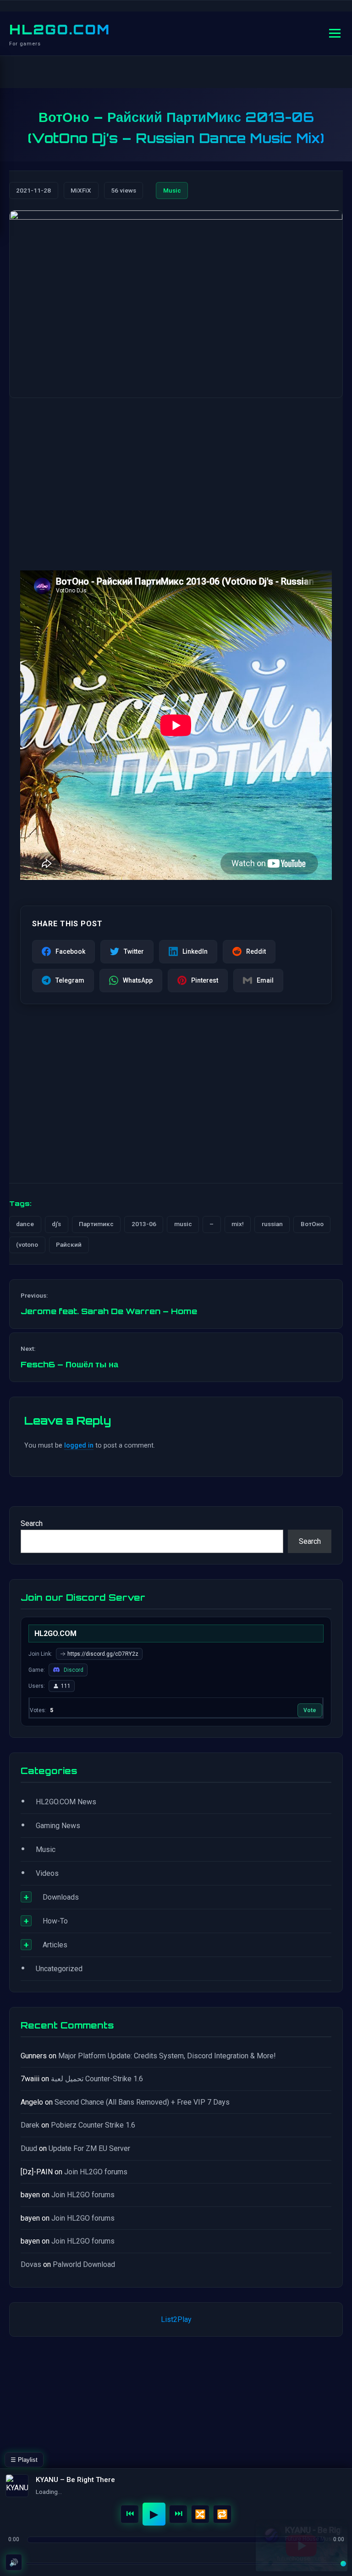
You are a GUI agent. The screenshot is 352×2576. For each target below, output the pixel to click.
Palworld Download (84, 2264)
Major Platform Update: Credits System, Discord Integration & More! (167, 2056)
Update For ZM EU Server (89, 2148)
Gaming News (58, 1826)
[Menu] (335, 33)
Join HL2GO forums (96, 2172)
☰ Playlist (24, 2460)
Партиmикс (96, 1224)
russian (272, 1224)
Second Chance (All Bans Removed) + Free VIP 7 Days (142, 2102)
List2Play (176, 2319)
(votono (27, 1244)
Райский (69, 1244)
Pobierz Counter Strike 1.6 (93, 2125)
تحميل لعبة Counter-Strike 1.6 (97, 2079)
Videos (47, 1873)
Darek (30, 2125)
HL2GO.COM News (66, 1802)
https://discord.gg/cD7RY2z (103, 1654)
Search (32, 1523)
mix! (238, 1224)
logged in (79, 1446)
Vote (310, 1710)
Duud (29, 2148)
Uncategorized (59, 1969)
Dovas (31, 2264)
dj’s (56, 1224)
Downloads (61, 1897)
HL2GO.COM (60, 29)
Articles (55, 1945)
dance (25, 1224)
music (183, 1224)
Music (172, 190)
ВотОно (312, 1224)
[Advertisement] (176, 477)
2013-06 (144, 1224)
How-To (55, 1921)
